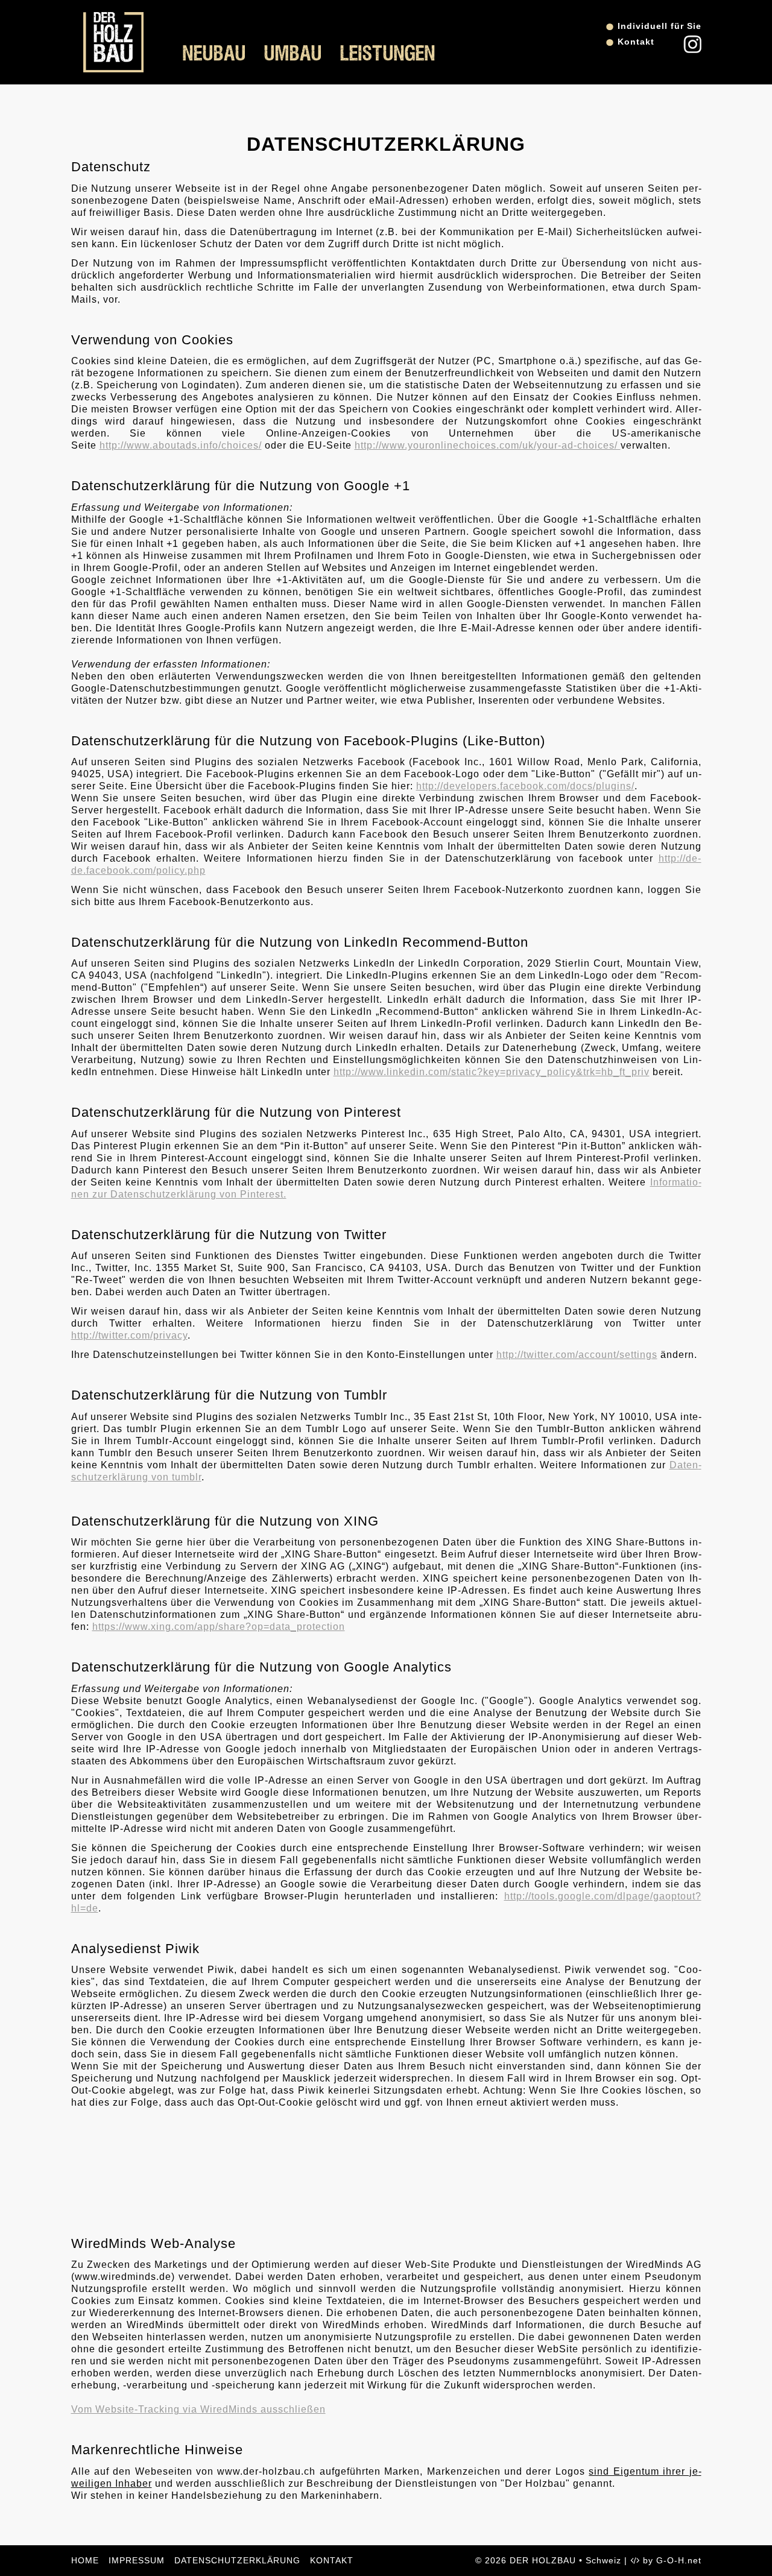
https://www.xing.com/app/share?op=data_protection (219, 1627)
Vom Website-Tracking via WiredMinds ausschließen (198, 2409)
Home (85, 2560)
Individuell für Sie (660, 26)
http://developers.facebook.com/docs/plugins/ (525, 786)
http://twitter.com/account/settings (577, 1355)
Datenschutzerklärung (237, 2560)
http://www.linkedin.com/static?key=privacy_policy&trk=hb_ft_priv (492, 1072)
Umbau (293, 54)
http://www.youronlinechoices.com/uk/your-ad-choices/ (488, 445)
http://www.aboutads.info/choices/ (181, 445)
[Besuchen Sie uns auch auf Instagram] (692, 50)
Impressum (137, 2560)
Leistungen (388, 54)
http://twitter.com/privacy (129, 1335)
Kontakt (636, 42)
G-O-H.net (679, 2560)
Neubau (214, 54)
